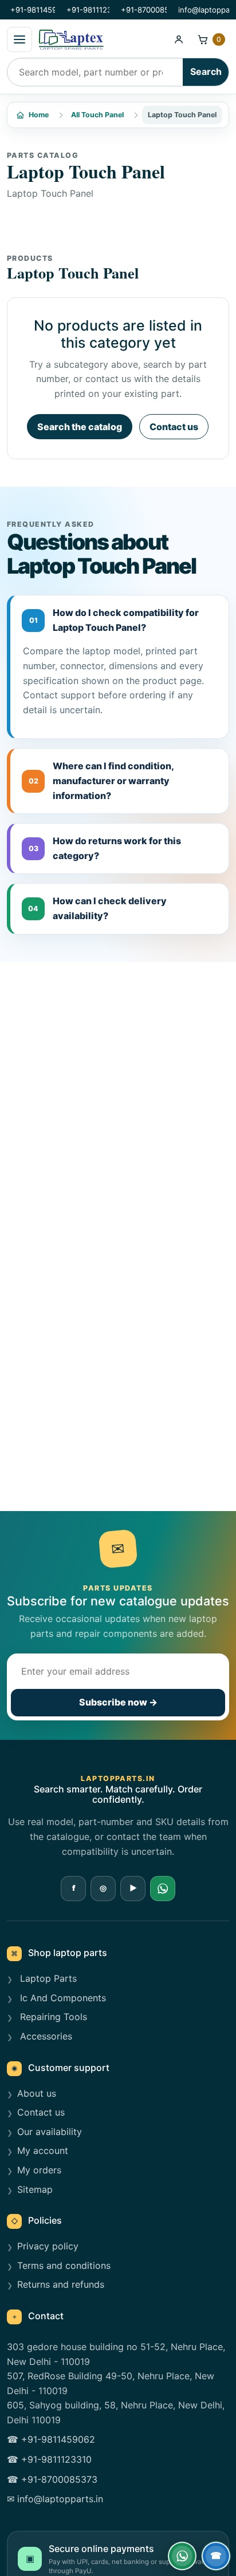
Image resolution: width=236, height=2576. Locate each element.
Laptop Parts (47, 1978)
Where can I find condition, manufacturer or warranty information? (101, 780)
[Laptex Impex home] (101, 39)
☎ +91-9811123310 (49, 2459)
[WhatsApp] (163, 1889)
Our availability (50, 2132)
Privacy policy (48, 2246)
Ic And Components (62, 1998)
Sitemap (35, 2189)
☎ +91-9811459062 (51, 2439)
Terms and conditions (64, 2265)
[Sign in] (179, 39)
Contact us (174, 427)
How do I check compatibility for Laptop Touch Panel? (114, 620)
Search (206, 71)
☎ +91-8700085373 (52, 2479)
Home (39, 115)
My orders (39, 2170)
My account (43, 2150)
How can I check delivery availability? (97, 908)
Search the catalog (80, 427)
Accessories (45, 2036)
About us (37, 2093)
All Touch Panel (97, 115)
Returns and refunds (61, 2284)
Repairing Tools (52, 2017)
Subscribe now (118, 1702)
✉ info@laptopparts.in (55, 2499)
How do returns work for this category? (105, 848)
